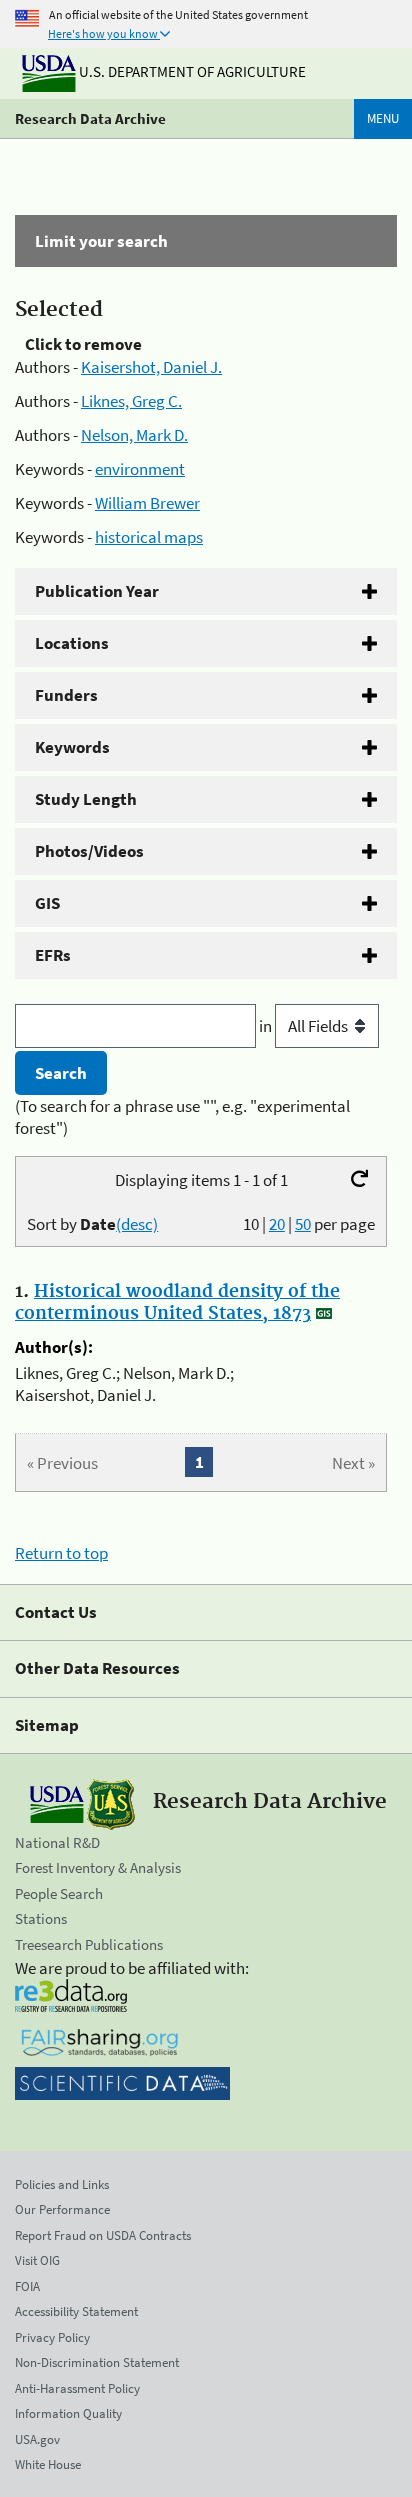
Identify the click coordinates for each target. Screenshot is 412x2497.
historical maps (149, 537)
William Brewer (147, 503)
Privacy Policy (52, 2337)
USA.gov (37, 2439)
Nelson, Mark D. (134, 435)
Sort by (92, 1224)
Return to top (61, 1553)
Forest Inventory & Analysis (98, 1867)
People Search (59, 1893)
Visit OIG (37, 2260)
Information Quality (68, 2413)
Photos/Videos (89, 851)
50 (303, 1224)
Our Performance (62, 2209)
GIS (47, 903)
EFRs (53, 955)
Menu (383, 118)
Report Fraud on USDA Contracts (103, 2235)
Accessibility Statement (76, 2311)
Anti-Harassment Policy (77, 2388)
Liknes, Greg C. (131, 401)
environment (140, 469)
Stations (41, 1918)
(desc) (137, 1224)
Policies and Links (62, 2184)
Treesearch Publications (89, 1944)
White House (48, 2464)
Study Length (86, 799)
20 (277, 1224)
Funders (66, 695)
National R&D (57, 1842)
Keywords (72, 747)
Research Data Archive (90, 118)
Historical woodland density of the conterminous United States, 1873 (177, 1303)
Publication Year (97, 591)
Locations (72, 643)
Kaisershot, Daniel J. (151, 367)
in (267, 1026)
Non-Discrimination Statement (97, 2362)
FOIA (27, 2286)
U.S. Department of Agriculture (191, 71)
